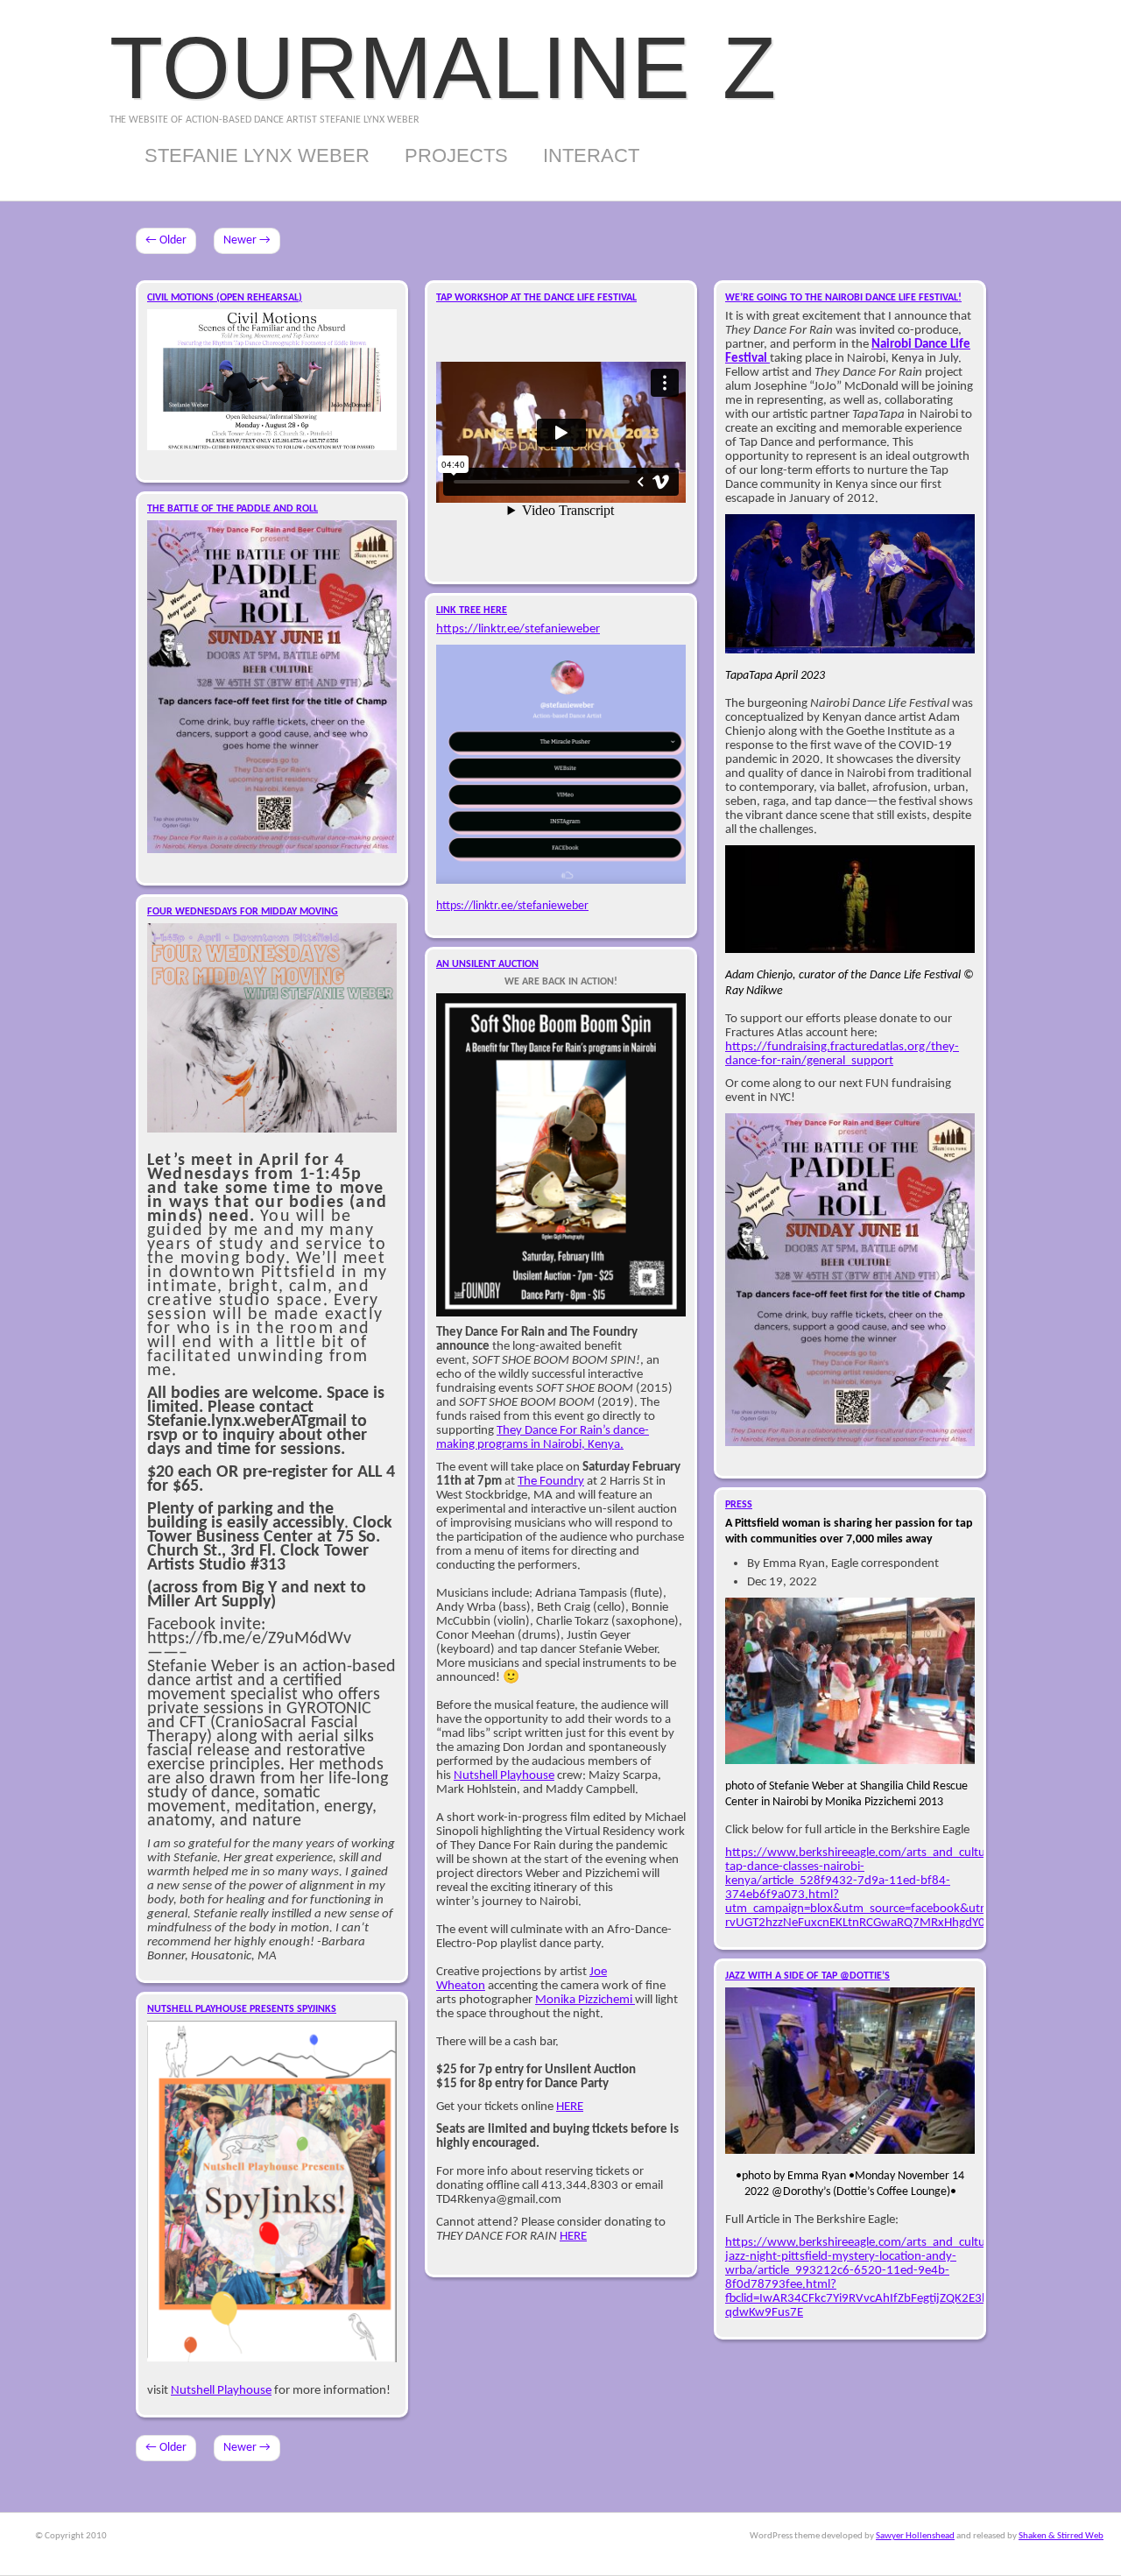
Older (166, 240)
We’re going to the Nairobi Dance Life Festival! (843, 298)
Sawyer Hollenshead (915, 2536)
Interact (591, 155)
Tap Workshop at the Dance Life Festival (536, 298)
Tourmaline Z (443, 67)
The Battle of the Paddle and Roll (233, 509)
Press (739, 1505)
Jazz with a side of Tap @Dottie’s (807, 1976)
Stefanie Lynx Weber (257, 155)
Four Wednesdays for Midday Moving (243, 912)
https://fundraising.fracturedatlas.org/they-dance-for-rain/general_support (842, 1054)
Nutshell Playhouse (504, 1775)
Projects (456, 155)
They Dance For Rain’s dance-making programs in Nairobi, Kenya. (543, 1437)
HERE (570, 2107)
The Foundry (551, 1481)
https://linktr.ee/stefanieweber (518, 629)
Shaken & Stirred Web (1061, 2536)
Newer (247, 240)
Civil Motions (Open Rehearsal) (225, 298)
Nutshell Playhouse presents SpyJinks (242, 2009)
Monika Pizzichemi (585, 2000)
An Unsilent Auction (487, 964)
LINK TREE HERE (472, 610)
